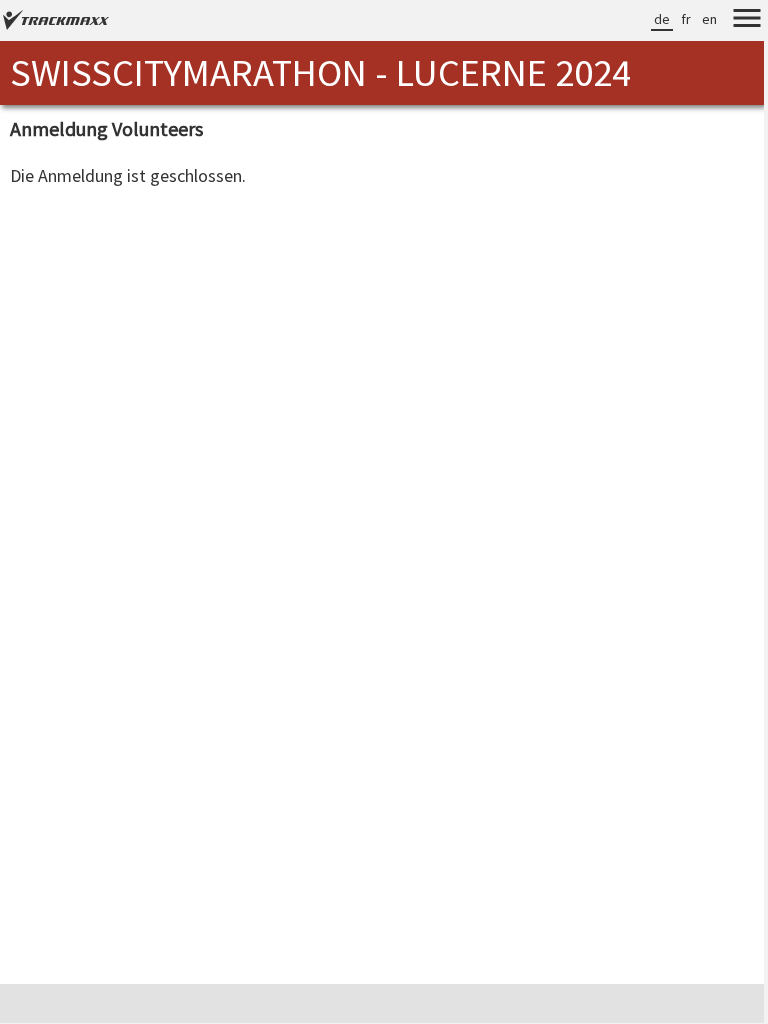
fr (686, 19)
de (662, 19)
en (709, 19)
